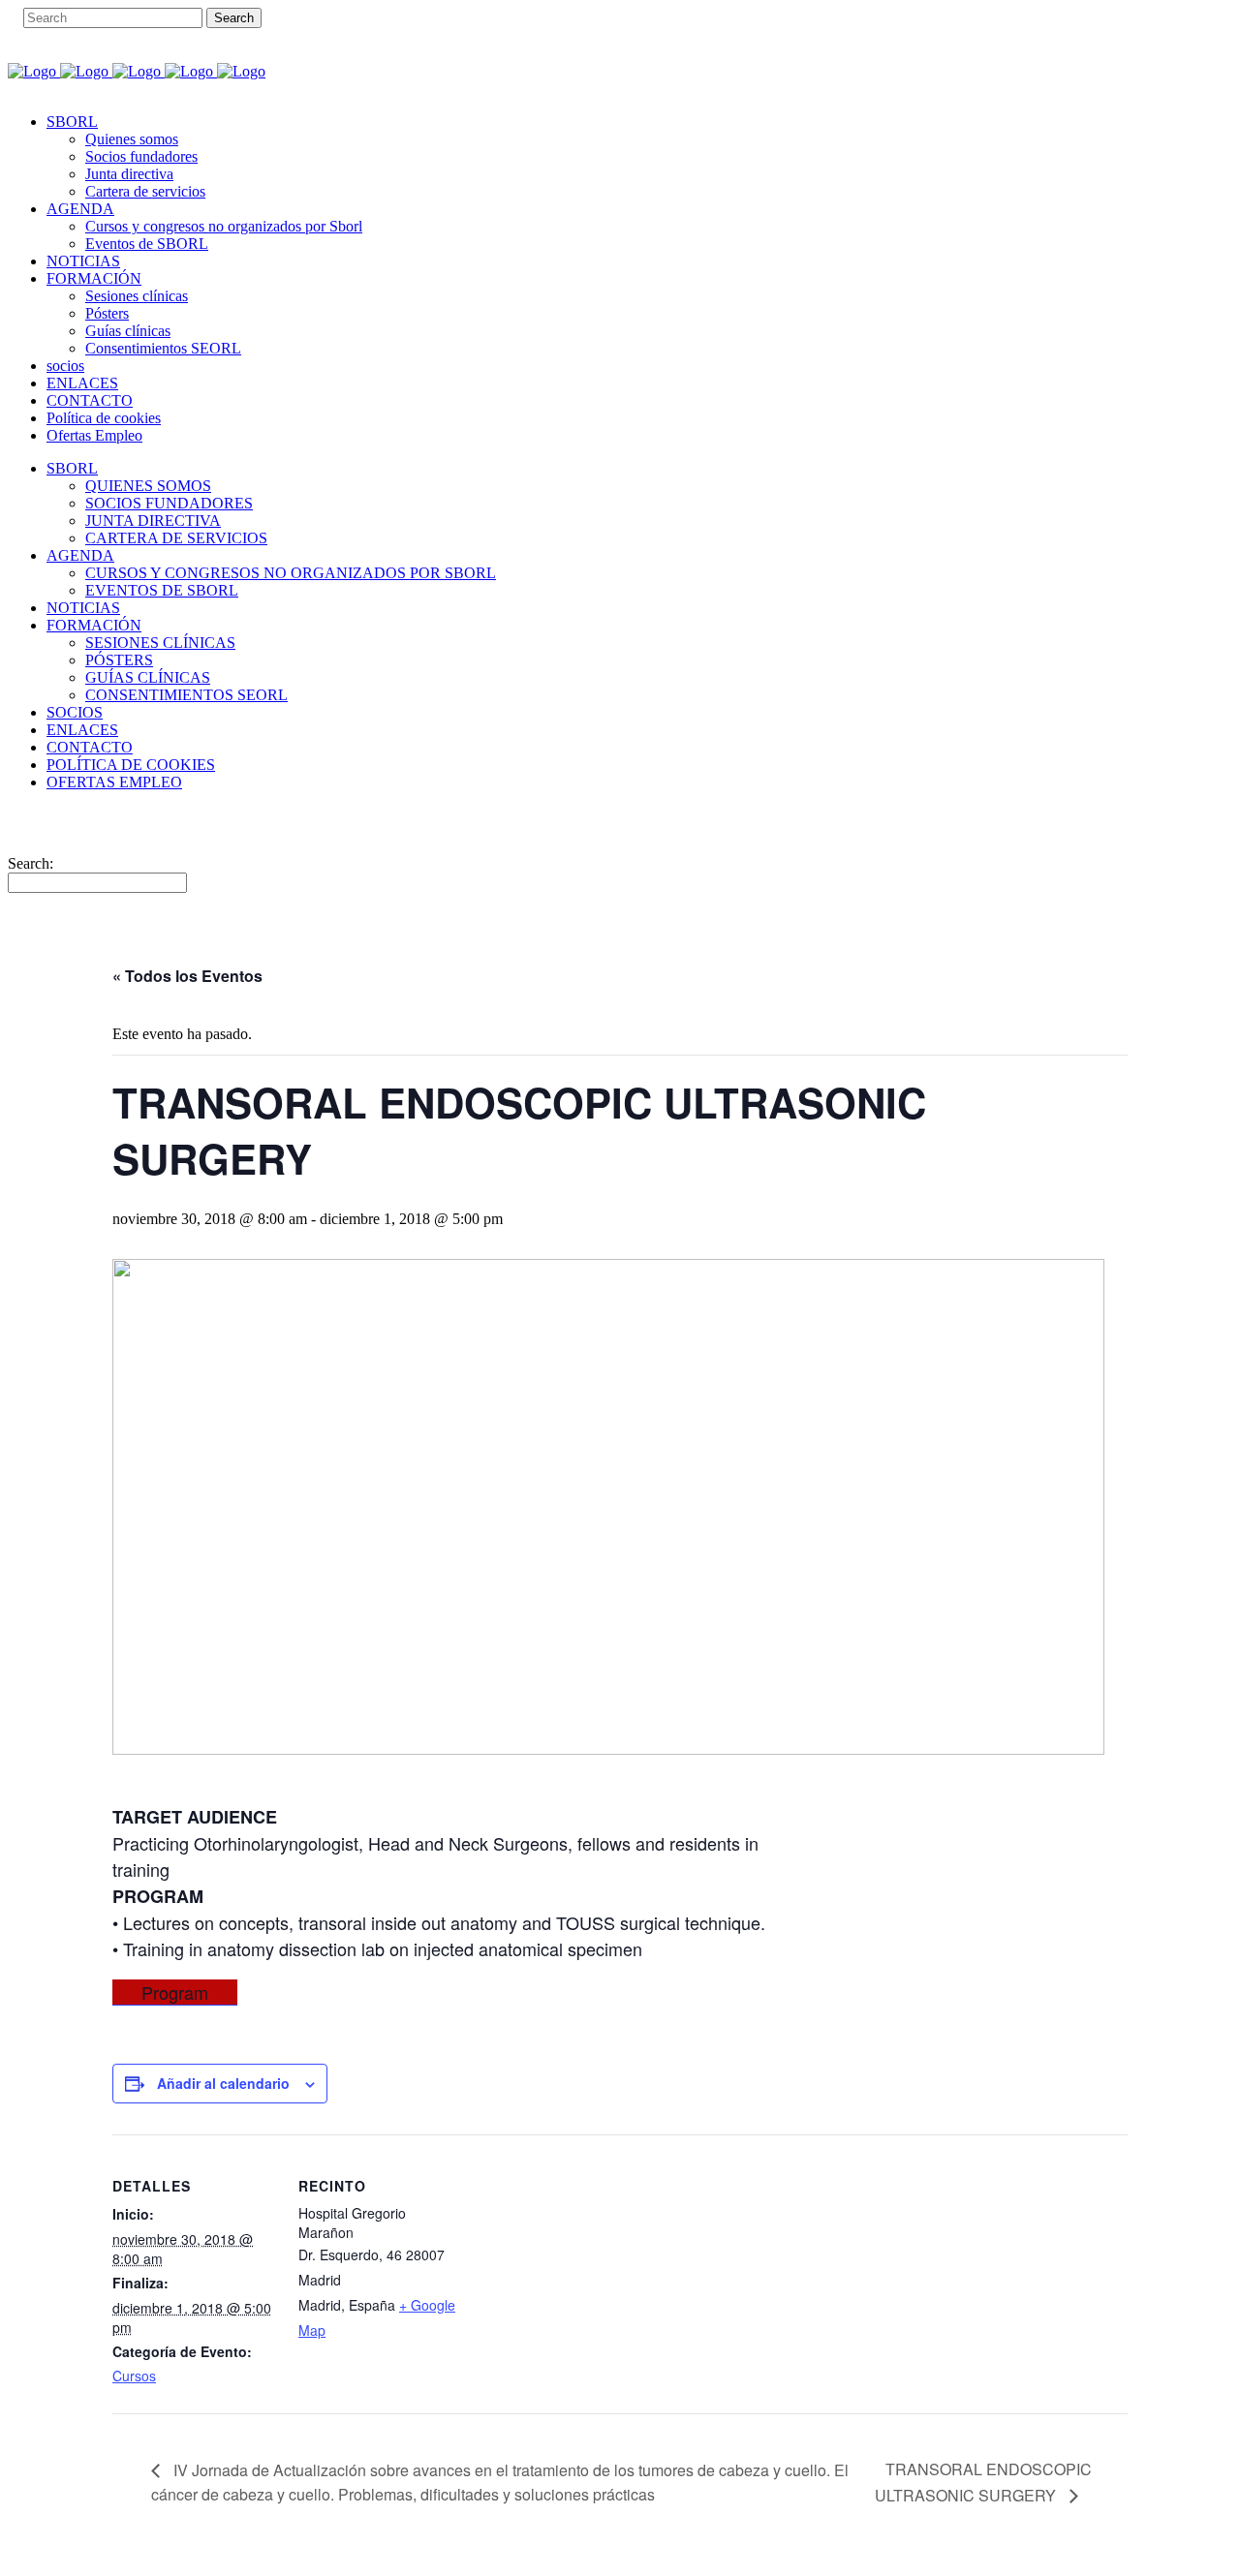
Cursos (134, 2376)
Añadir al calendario (223, 2083)
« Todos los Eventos (187, 976)
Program (175, 1992)
